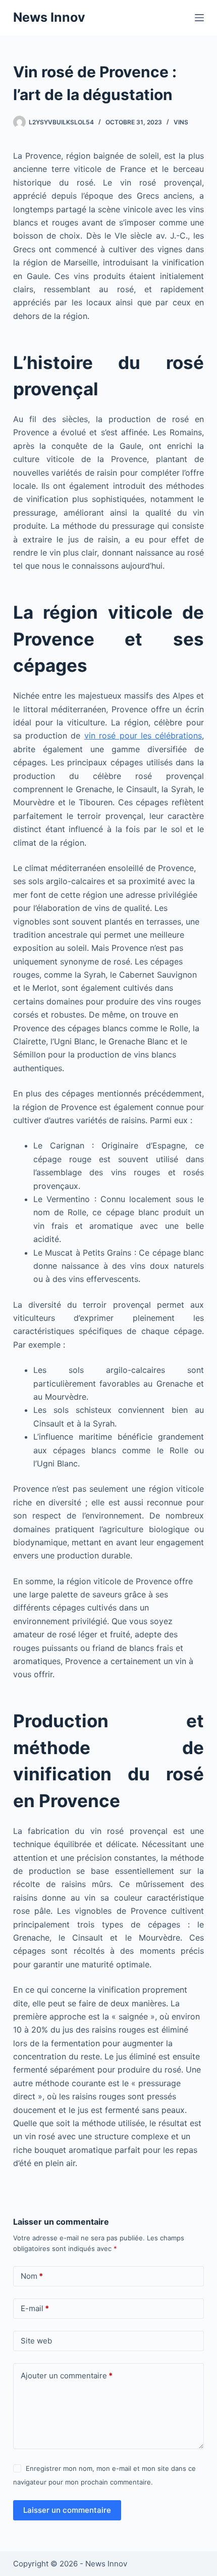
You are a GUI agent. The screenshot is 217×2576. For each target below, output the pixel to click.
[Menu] (199, 18)
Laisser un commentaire (67, 2510)
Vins (181, 122)
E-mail (35, 2308)
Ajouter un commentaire (67, 2376)
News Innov (49, 17)
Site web (36, 2341)
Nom (32, 2276)
